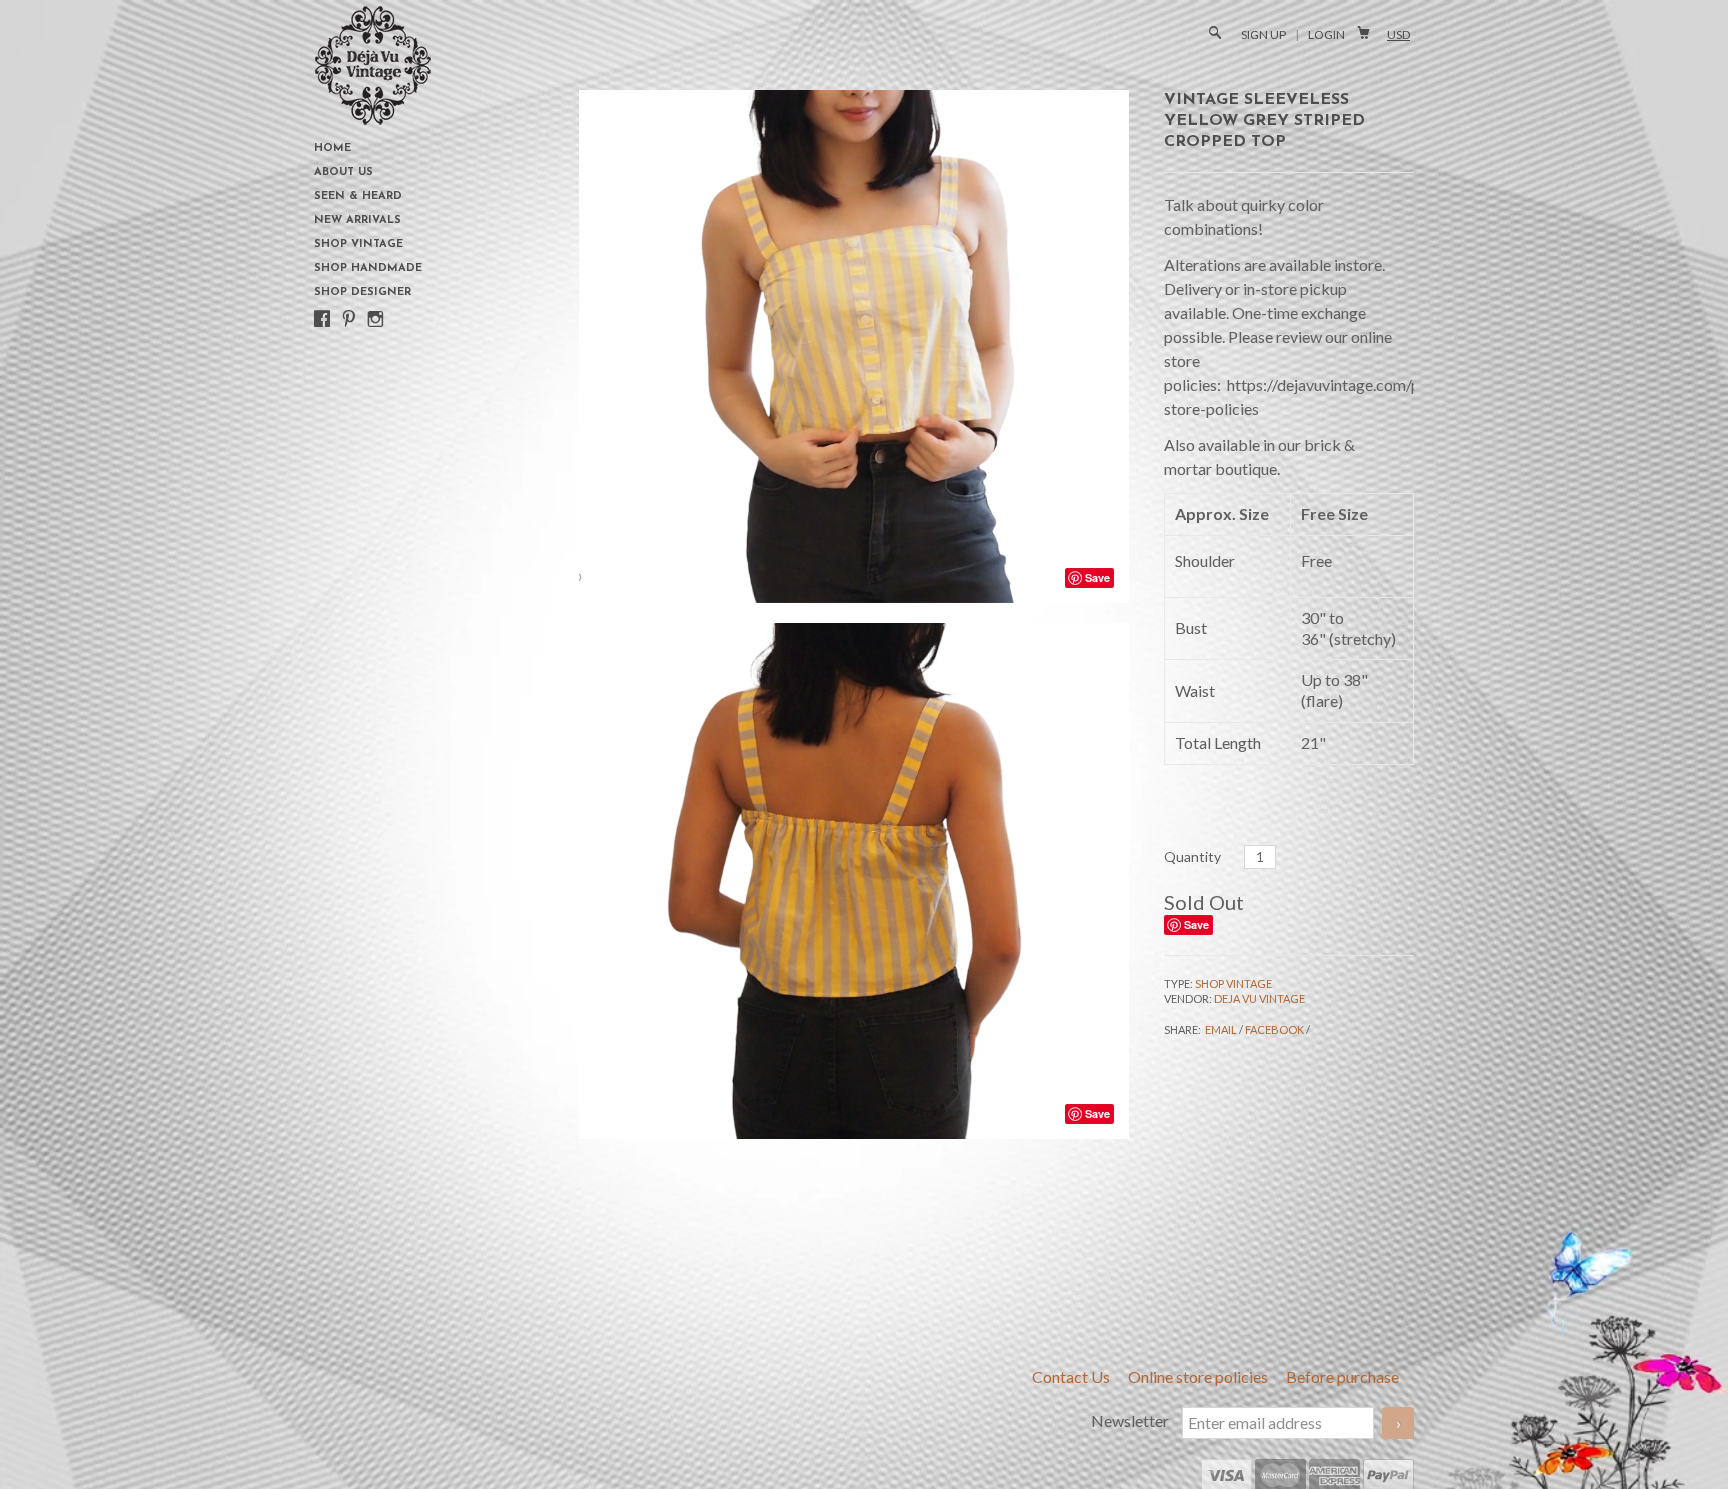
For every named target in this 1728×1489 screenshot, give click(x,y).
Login (1326, 34)
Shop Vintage (358, 244)
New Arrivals (357, 220)
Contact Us (1072, 1376)
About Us (343, 172)
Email (1221, 1029)
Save (1196, 924)
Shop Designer (362, 292)
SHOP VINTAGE (1233, 983)
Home (332, 148)
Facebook (1274, 1029)
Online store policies (1199, 1376)
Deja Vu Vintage (1259, 998)
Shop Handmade (368, 268)
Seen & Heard (358, 196)
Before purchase (1342, 1376)
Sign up (1263, 34)
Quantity (1192, 856)
